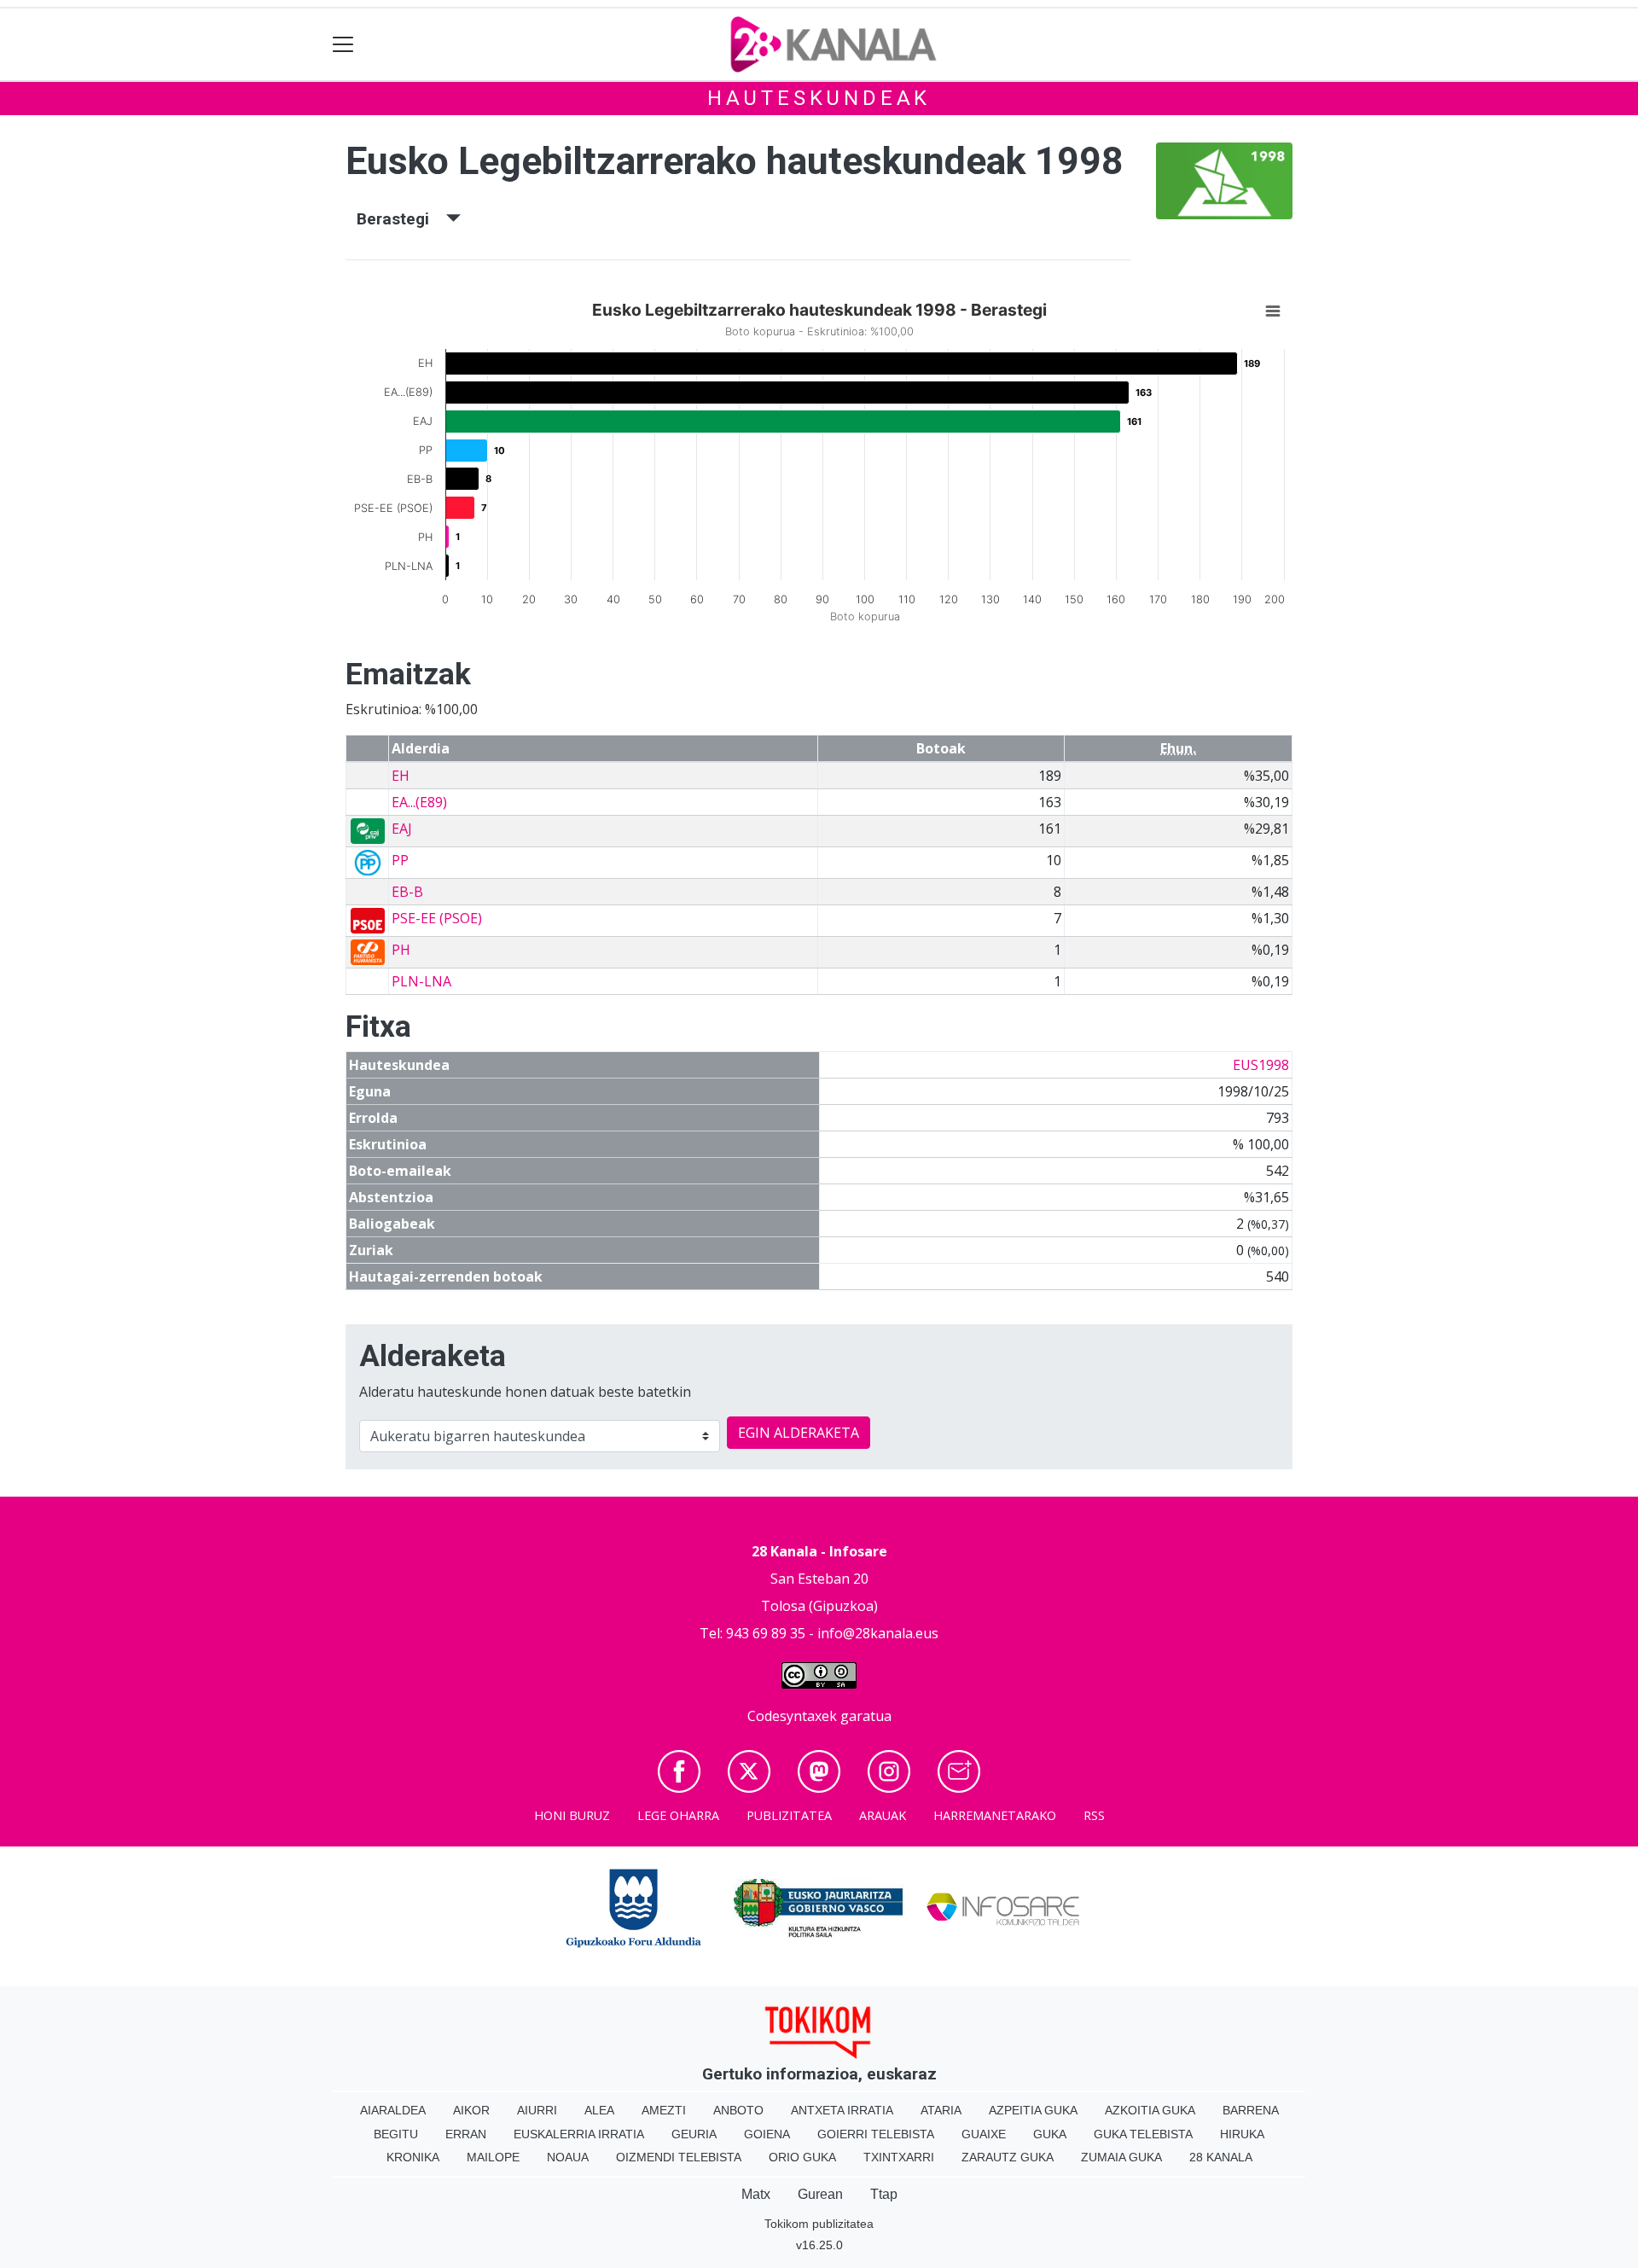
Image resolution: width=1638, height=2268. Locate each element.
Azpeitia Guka (1033, 2110)
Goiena (767, 2134)
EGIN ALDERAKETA (799, 1433)
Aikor (471, 2110)
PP (400, 860)
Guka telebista (1143, 2134)
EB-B (407, 892)
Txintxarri (899, 2157)
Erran (466, 2134)
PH (401, 950)
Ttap (884, 2194)
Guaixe (984, 2134)
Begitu (396, 2134)
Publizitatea (789, 1815)
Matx (756, 2194)
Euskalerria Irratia (579, 2134)
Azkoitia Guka (1150, 2110)
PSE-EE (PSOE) (437, 918)
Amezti (664, 2110)
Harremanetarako (995, 1815)
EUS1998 (1261, 1065)
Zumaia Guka (1121, 2157)
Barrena (1251, 2110)
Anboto (738, 2110)
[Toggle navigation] (343, 45)
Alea (599, 2110)
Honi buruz (572, 1815)
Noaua (568, 2157)
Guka (1050, 2134)
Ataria (941, 2110)
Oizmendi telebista (679, 2157)
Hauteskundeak (819, 98)
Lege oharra (678, 1815)
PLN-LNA (421, 981)
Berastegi (401, 219)
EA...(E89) (419, 802)
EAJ (402, 829)
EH (401, 776)
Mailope (493, 2157)
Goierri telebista (876, 2134)
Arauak (883, 1815)
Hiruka (1242, 2134)
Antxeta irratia (842, 2110)
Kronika (413, 2157)
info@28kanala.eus (878, 1633)
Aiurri (537, 2110)
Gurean (820, 2194)
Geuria (694, 2134)
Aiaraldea (393, 2110)
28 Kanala (1221, 2157)
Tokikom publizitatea (819, 2224)
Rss (1094, 1815)
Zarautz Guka (1008, 2157)
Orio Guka (802, 2157)
